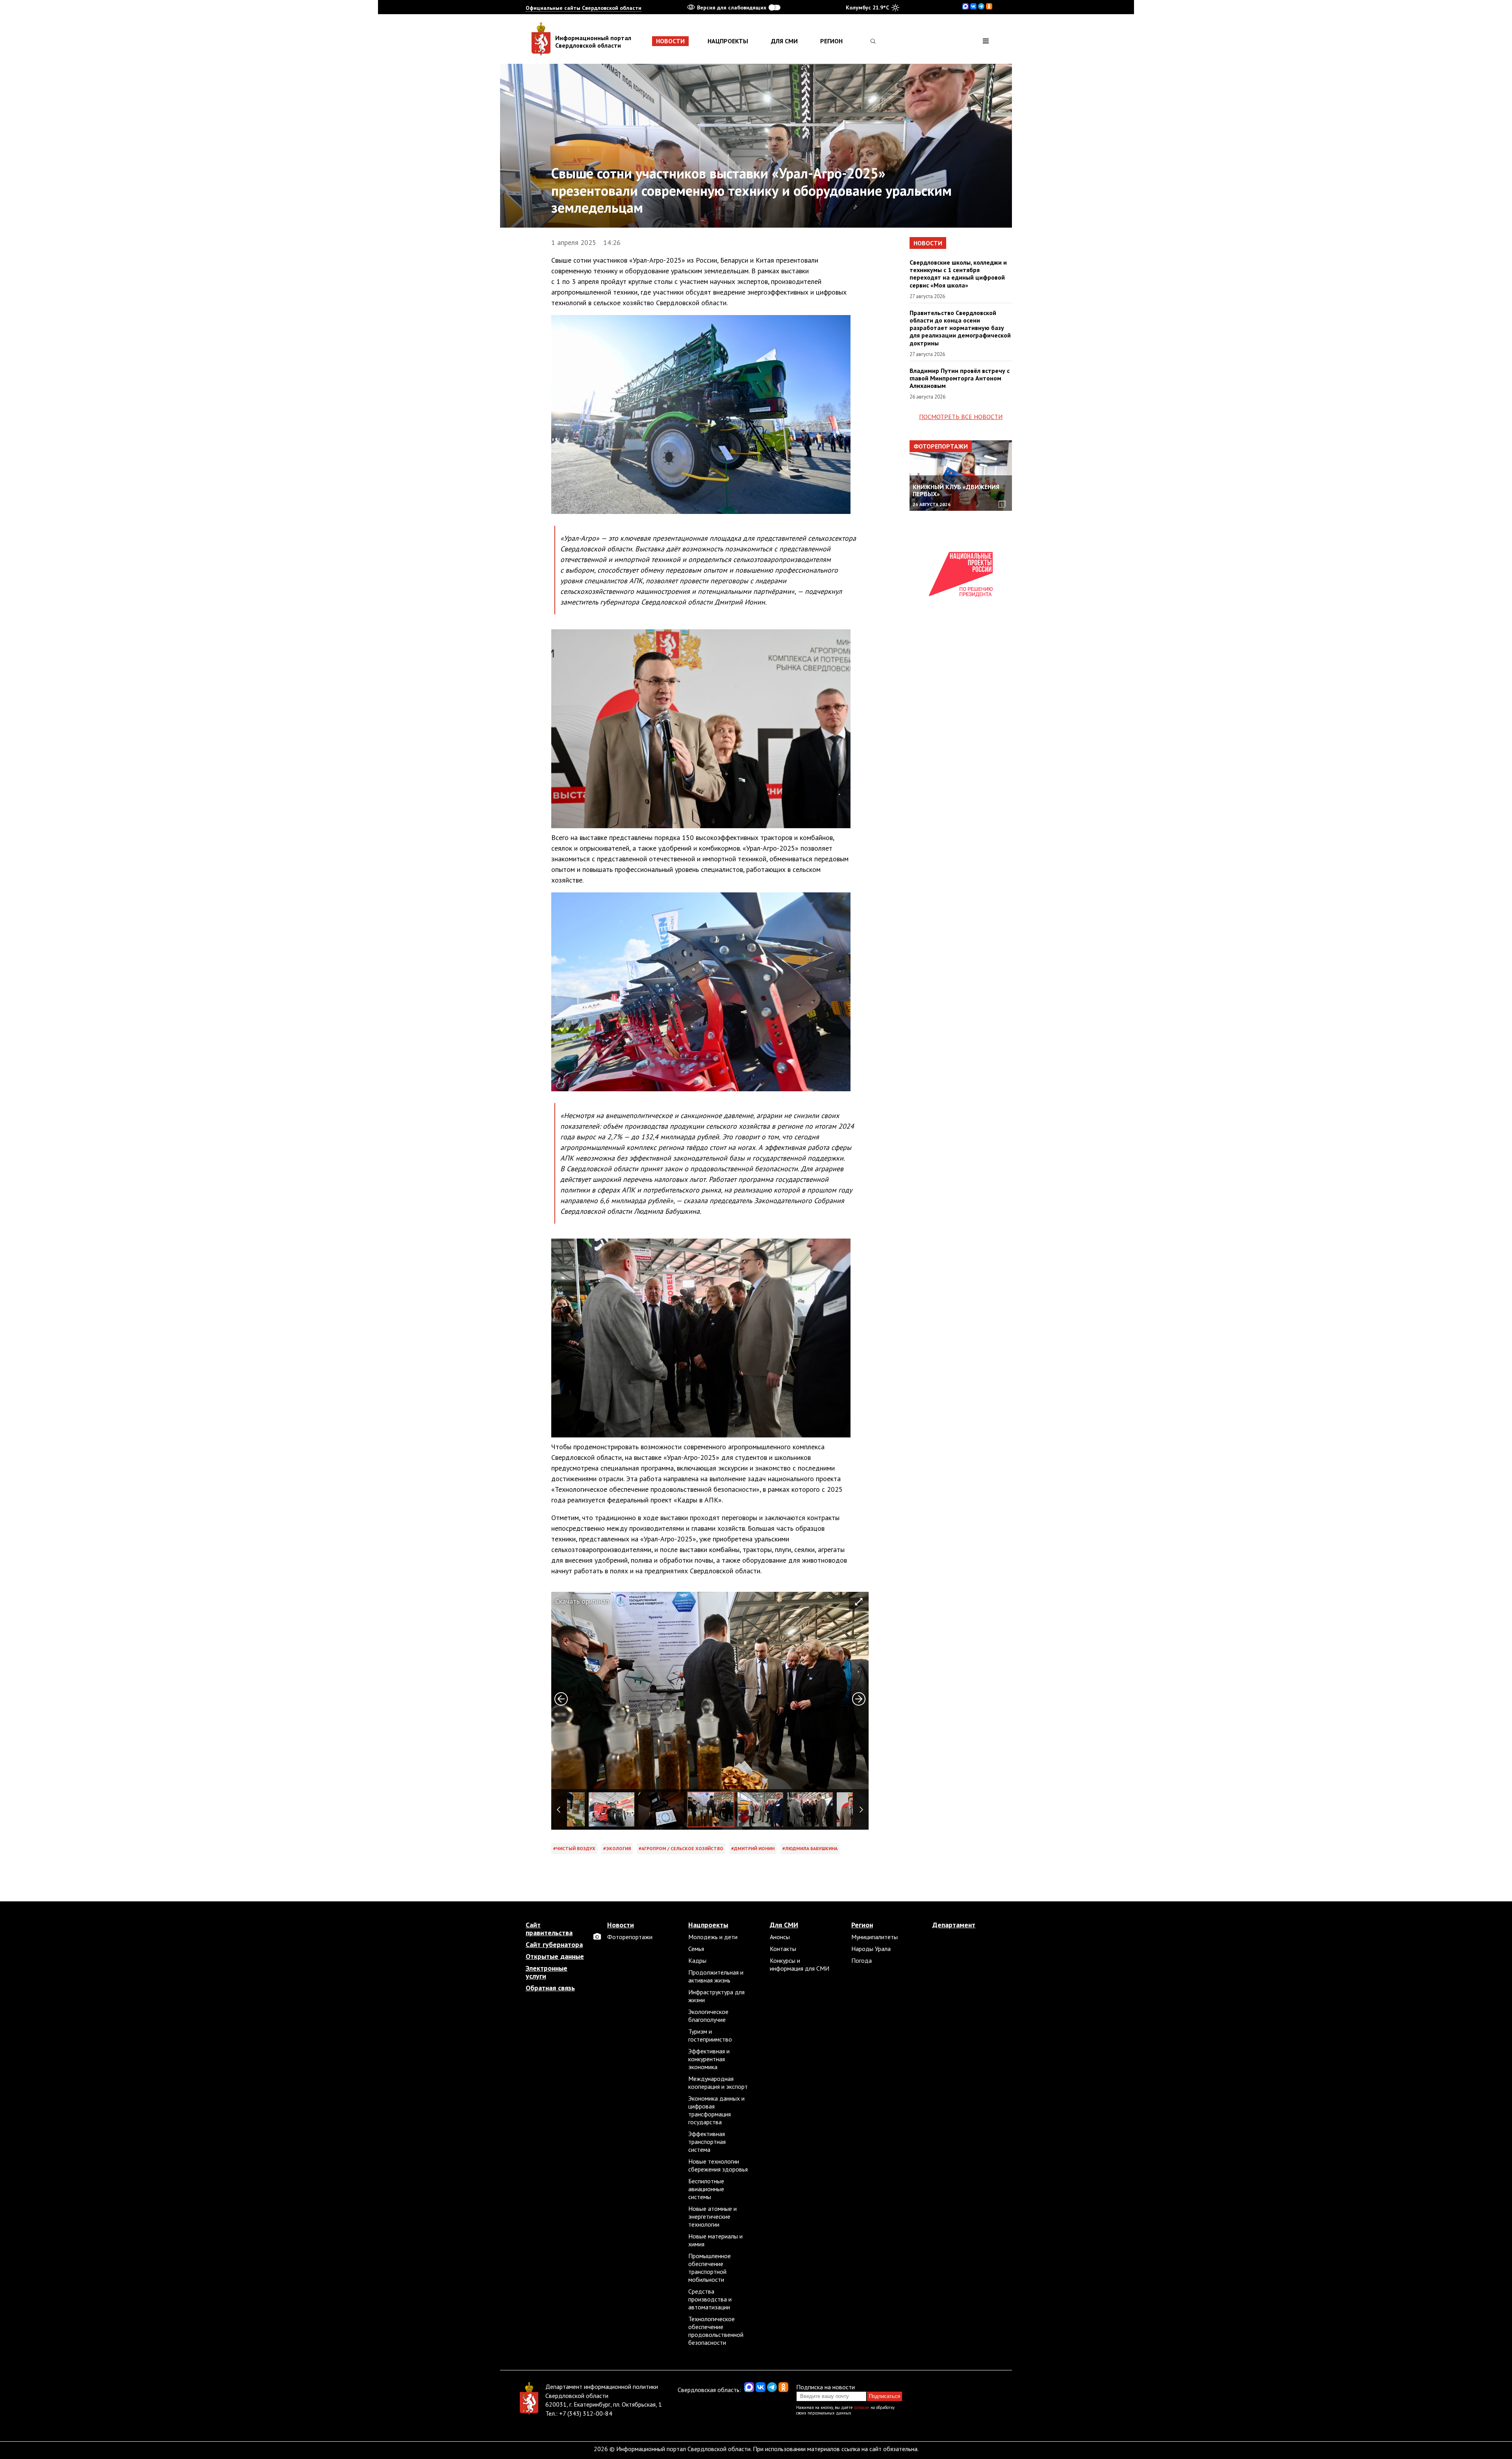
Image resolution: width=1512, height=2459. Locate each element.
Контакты (783, 1949)
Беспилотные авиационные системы (706, 2189)
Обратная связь (550, 1988)
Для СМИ (784, 41)
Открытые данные (555, 1956)
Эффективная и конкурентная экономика (709, 2059)
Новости (670, 41)
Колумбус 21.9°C (867, 7)
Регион (831, 41)
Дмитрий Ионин (754, 1848)
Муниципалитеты (875, 1937)
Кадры (697, 1960)
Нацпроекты (728, 41)
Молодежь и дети (713, 1937)
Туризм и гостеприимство (710, 2035)
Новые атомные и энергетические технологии (712, 2216)
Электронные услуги (547, 1972)
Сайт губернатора (554, 1945)
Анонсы (780, 1937)
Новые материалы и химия (715, 2240)
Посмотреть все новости (961, 417)
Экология (618, 1848)
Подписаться (885, 2396)
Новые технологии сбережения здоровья (718, 2165)
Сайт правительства (549, 1929)
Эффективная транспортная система (707, 2142)
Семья (696, 1949)
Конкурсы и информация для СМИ (800, 1964)
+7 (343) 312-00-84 (586, 2413)
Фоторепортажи (941, 446)
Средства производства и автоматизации (710, 2299)
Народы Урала (871, 1949)
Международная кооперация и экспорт (718, 2083)
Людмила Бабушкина (811, 1848)
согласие (862, 2407)
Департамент (954, 1925)
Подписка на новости (825, 2387)
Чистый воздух (576, 1848)
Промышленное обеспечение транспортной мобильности (710, 2268)
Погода (862, 1960)
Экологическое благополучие (708, 2016)
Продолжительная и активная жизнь (716, 1976)
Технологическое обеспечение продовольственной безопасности (716, 2331)
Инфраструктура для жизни (716, 1996)
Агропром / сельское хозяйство (682, 1848)
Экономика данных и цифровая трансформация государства (716, 2110)
